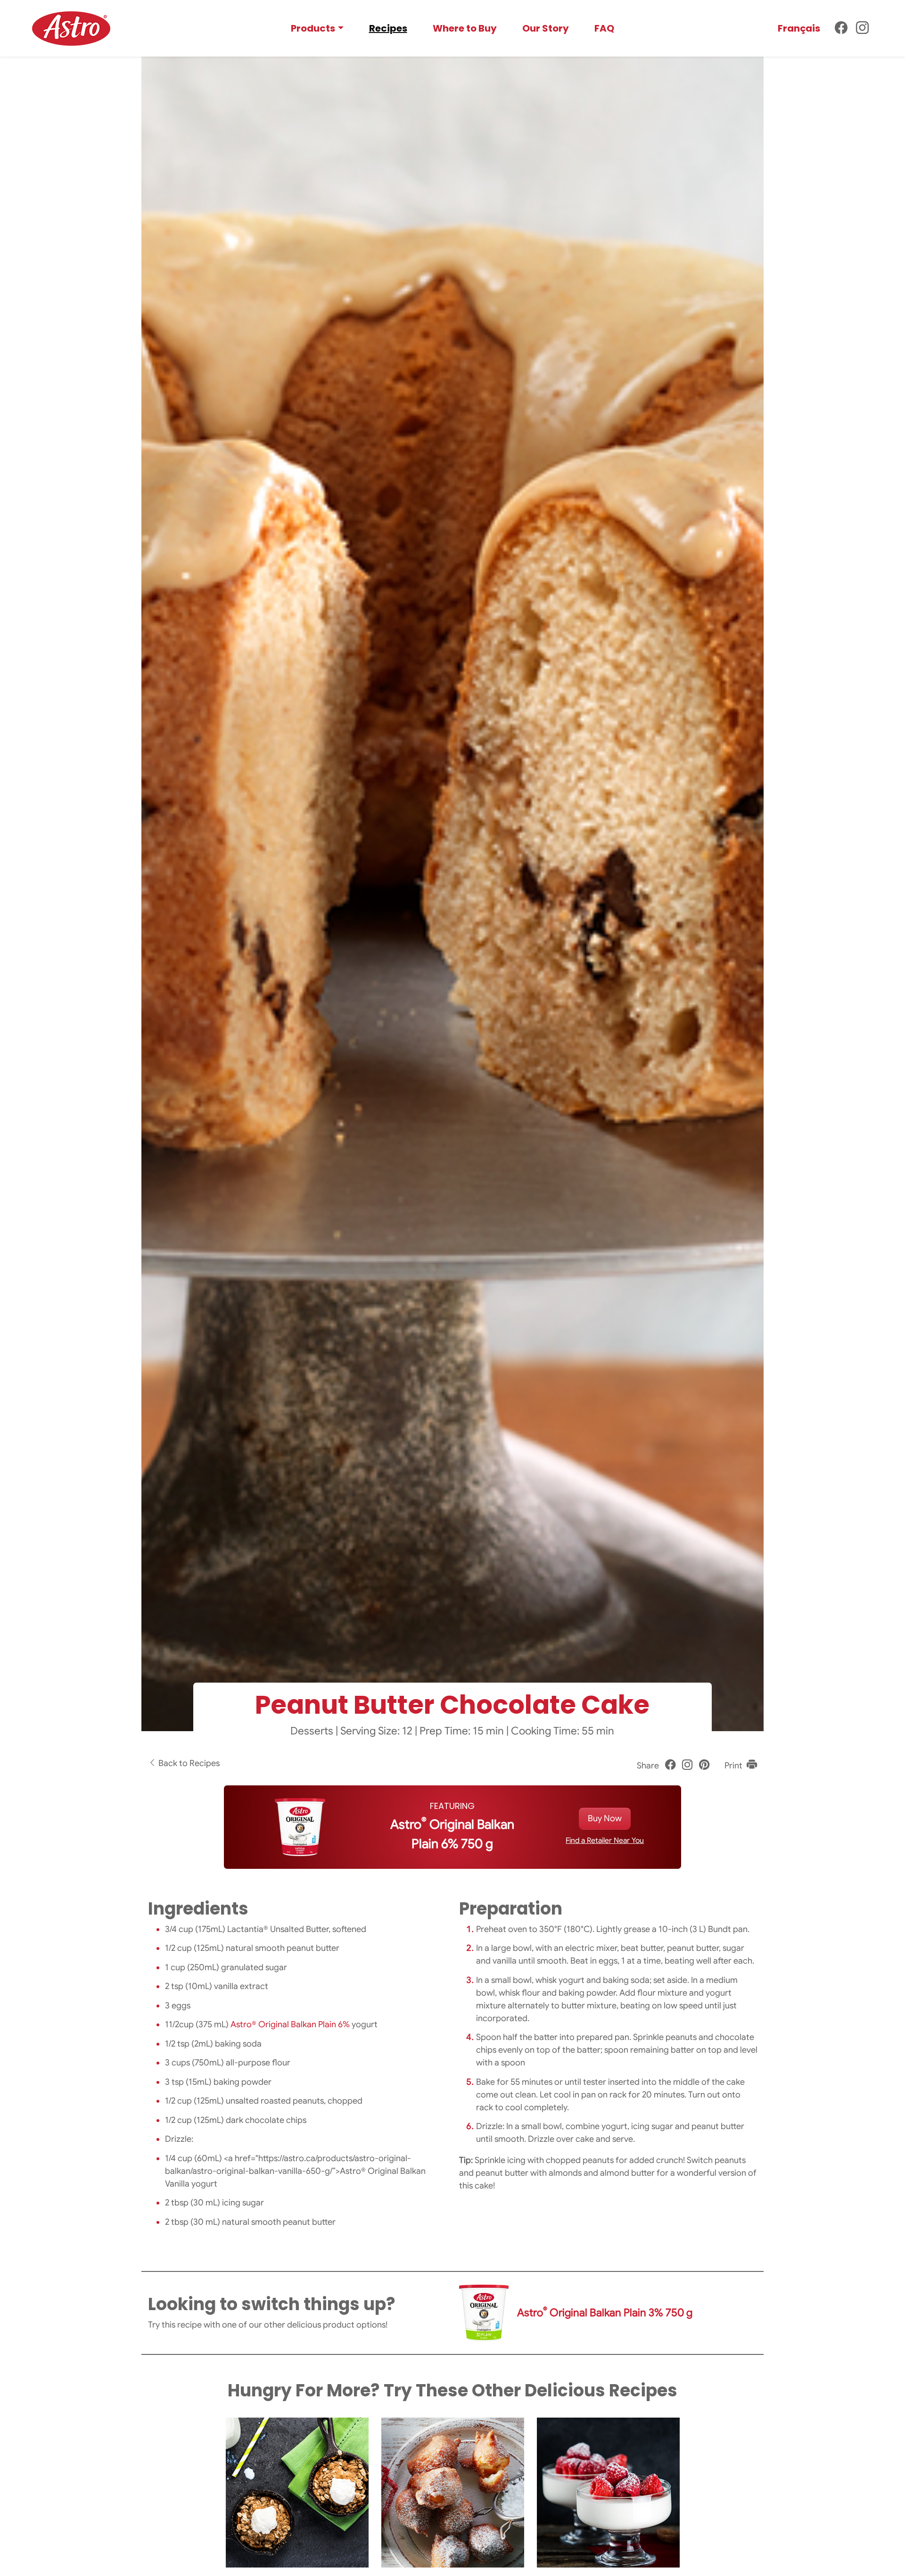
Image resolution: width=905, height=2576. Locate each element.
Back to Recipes (188, 1763)
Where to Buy (465, 28)
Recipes (388, 28)
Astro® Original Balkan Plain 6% (290, 2024)
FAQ (604, 28)
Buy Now (605, 1818)
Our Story (546, 28)
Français (799, 28)
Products (313, 28)
